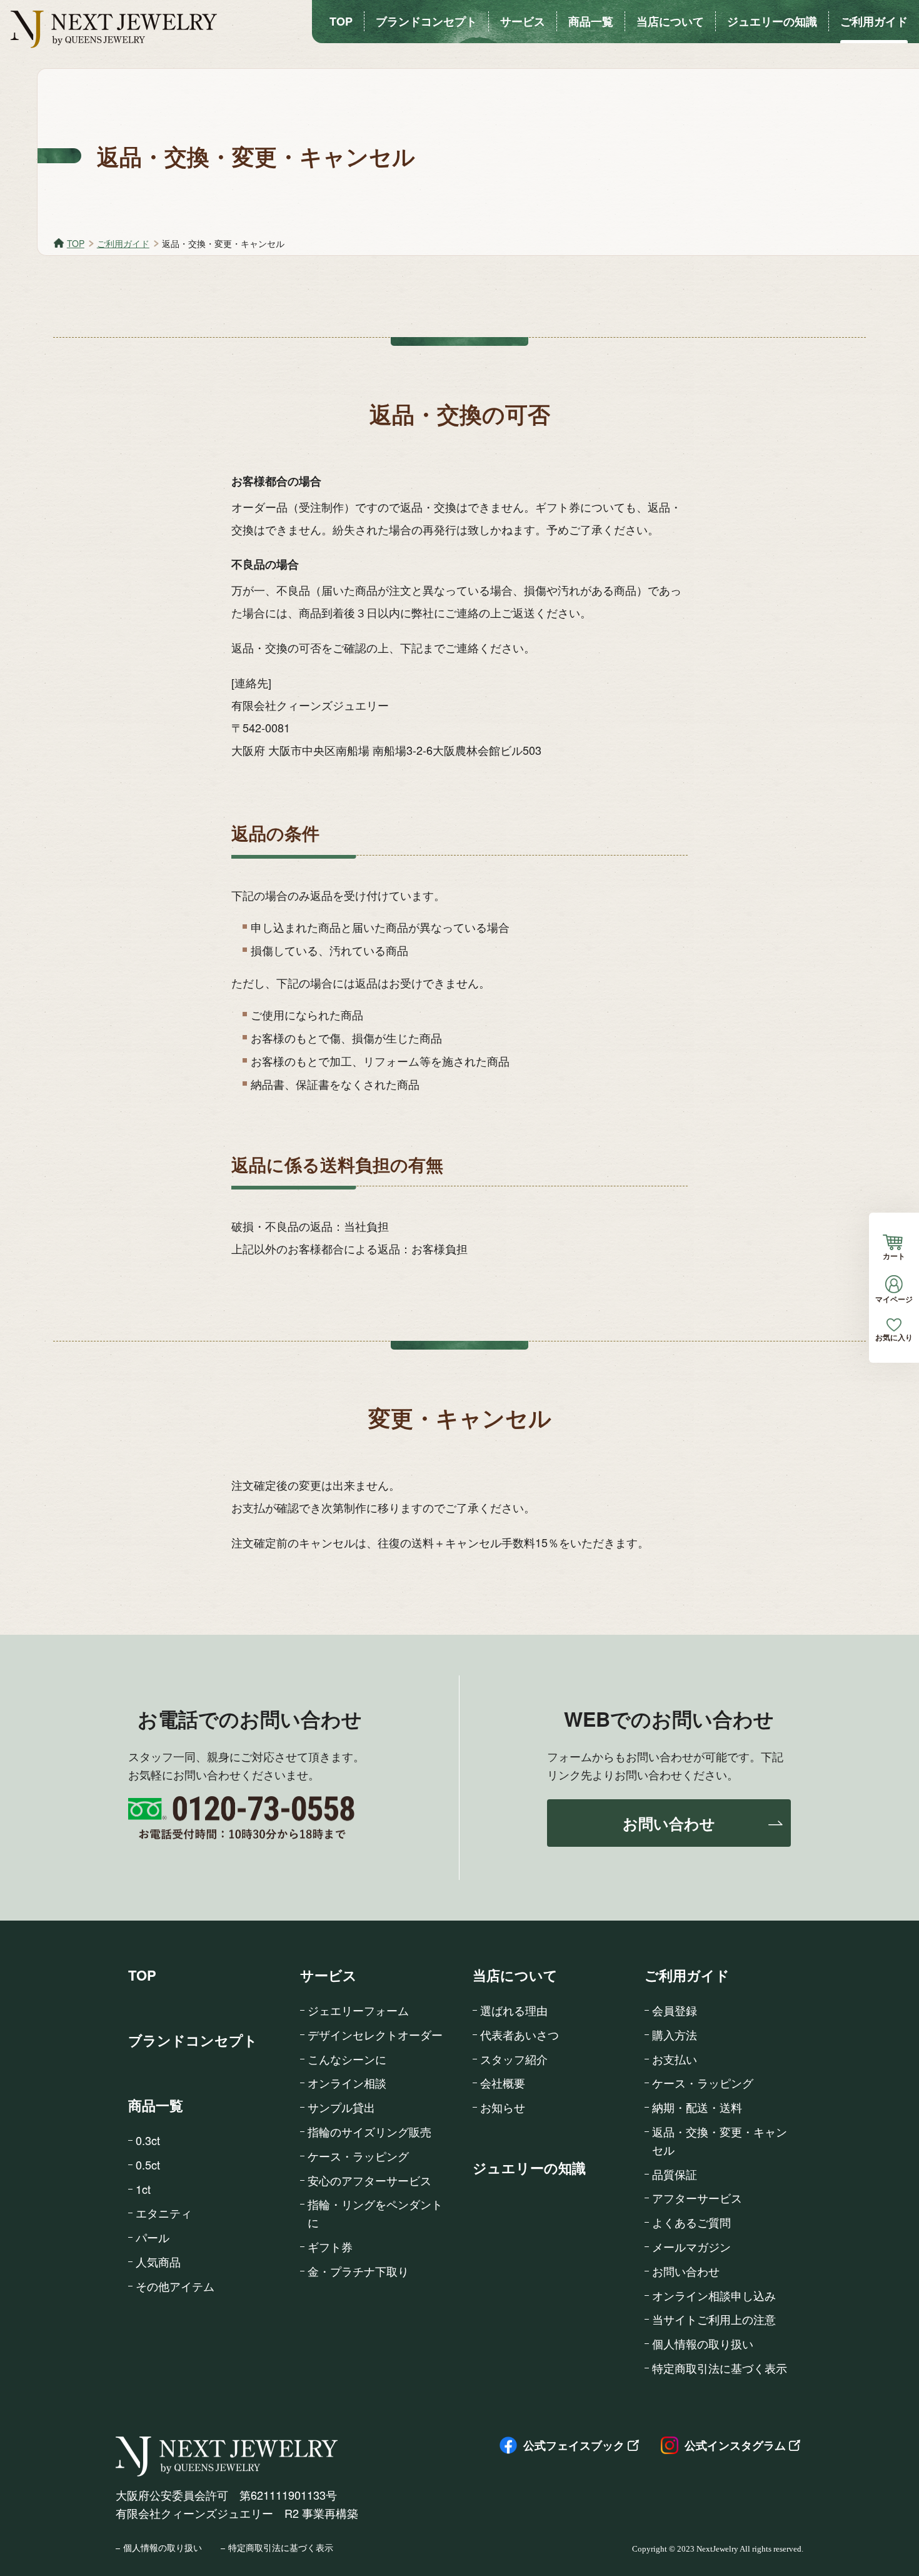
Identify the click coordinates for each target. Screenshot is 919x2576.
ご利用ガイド (123, 243)
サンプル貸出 (341, 2107)
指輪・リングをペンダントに (375, 2213)
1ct (143, 2189)
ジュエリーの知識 (529, 2168)
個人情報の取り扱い (703, 2343)
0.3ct (148, 2140)
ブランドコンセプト (193, 2040)
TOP (76, 243)
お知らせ (503, 2107)
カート (894, 1255)
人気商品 (158, 2261)
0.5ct (148, 2164)
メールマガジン (691, 2246)
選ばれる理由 (514, 2010)
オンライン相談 (347, 2083)
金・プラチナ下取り (358, 2271)
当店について (515, 1975)
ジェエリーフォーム (358, 2010)
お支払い (675, 2059)
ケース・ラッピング (358, 2156)
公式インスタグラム (735, 2445)
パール (153, 2237)
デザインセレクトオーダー (375, 2034)
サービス (329, 1975)
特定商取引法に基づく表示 (720, 2368)
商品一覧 (156, 2105)
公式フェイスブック (574, 2445)
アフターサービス (697, 2198)
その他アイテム (175, 2286)
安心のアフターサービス (369, 2180)
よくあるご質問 (691, 2222)
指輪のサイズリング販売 (369, 2131)
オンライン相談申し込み (714, 2295)
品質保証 (675, 2174)
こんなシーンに (347, 2059)
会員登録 (675, 2010)
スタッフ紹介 (514, 2059)
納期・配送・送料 (697, 2107)
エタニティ (164, 2213)
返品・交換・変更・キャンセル (720, 2140)
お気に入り (894, 1336)
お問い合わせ (669, 1823)
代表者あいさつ (520, 2034)
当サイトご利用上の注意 (714, 2319)
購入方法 (675, 2034)
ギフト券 (330, 2246)
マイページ (894, 1298)
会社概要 (503, 2083)
